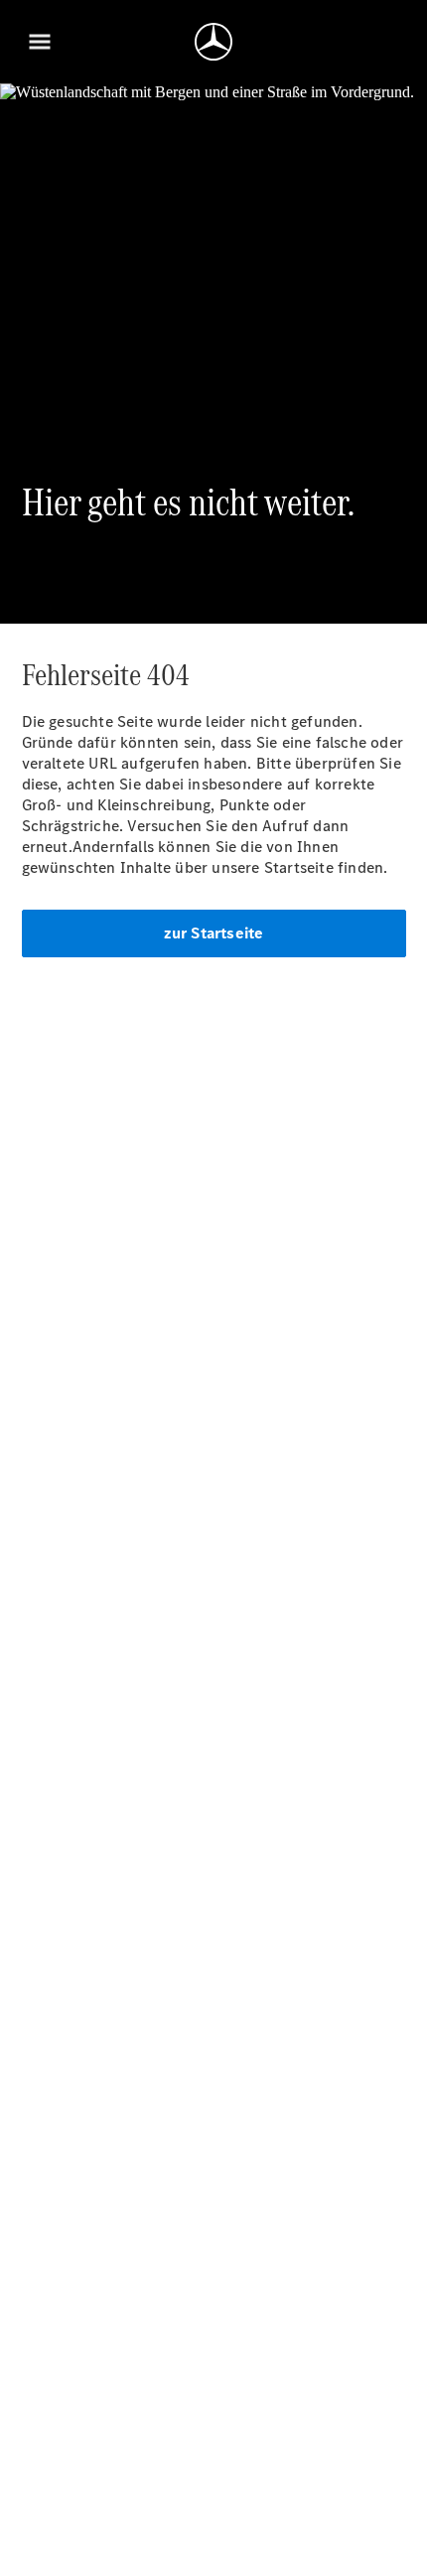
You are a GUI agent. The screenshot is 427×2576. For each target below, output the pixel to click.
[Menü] (40, 42)
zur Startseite (214, 933)
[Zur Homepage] (213, 42)
